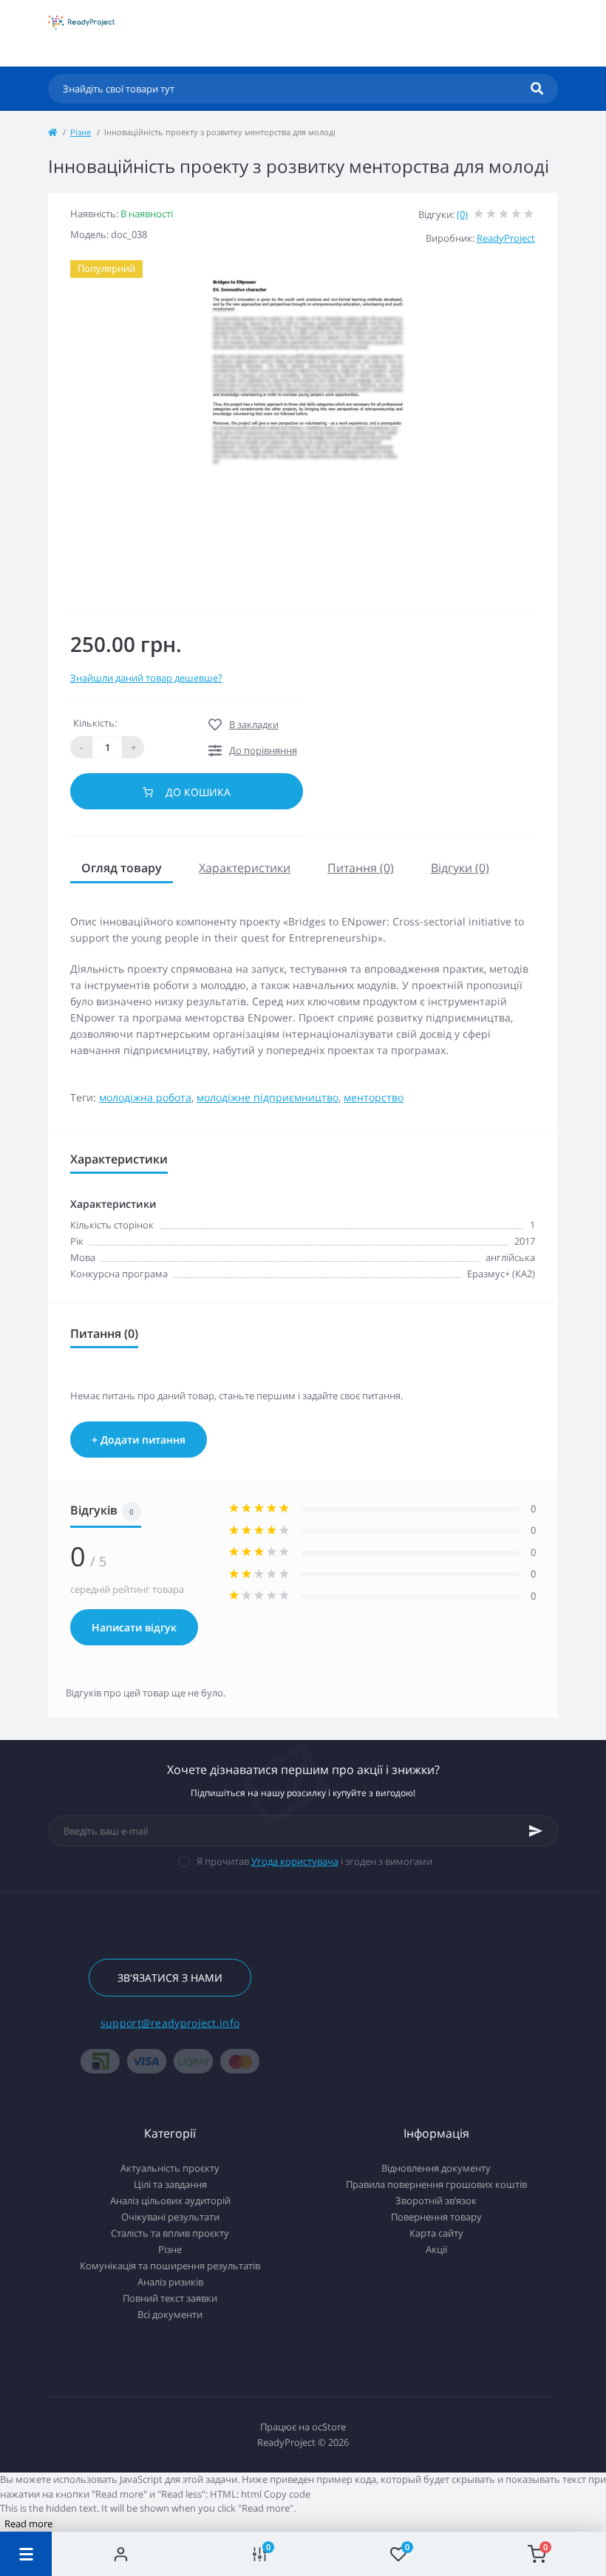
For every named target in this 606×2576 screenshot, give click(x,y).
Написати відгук (134, 1627)
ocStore (329, 2427)
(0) (462, 214)
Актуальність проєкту (170, 2168)
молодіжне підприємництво (268, 1097)
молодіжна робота (145, 1097)
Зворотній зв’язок (436, 2201)
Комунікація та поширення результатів (170, 2266)
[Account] (121, 2554)
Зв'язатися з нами (170, 1978)
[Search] (537, 89)
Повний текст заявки (170, 2298)
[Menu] (26, 2554)
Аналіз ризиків (170, 2282)
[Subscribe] (536, 1831)
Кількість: (95, 723)
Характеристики (245, 868)
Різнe (81, 132)
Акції (436, 2249)
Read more (28, 2524)
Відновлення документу (436, 2168)
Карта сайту (436, 2233)
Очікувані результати (170, 2217)
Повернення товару (436, 2217)
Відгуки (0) (460, 868)
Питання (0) (361, 868)
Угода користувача (295, 1861)
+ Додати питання (139, 1440)
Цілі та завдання (170, 2184)
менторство (374, 1097)
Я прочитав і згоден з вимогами (314, 1861)
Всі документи (170, 2314)
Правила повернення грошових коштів (436, 2184)
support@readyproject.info (170, 2023)
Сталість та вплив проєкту (170, 2233)
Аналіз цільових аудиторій (170, 2201)
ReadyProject (506, 238)
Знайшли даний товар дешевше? (146, 678)
